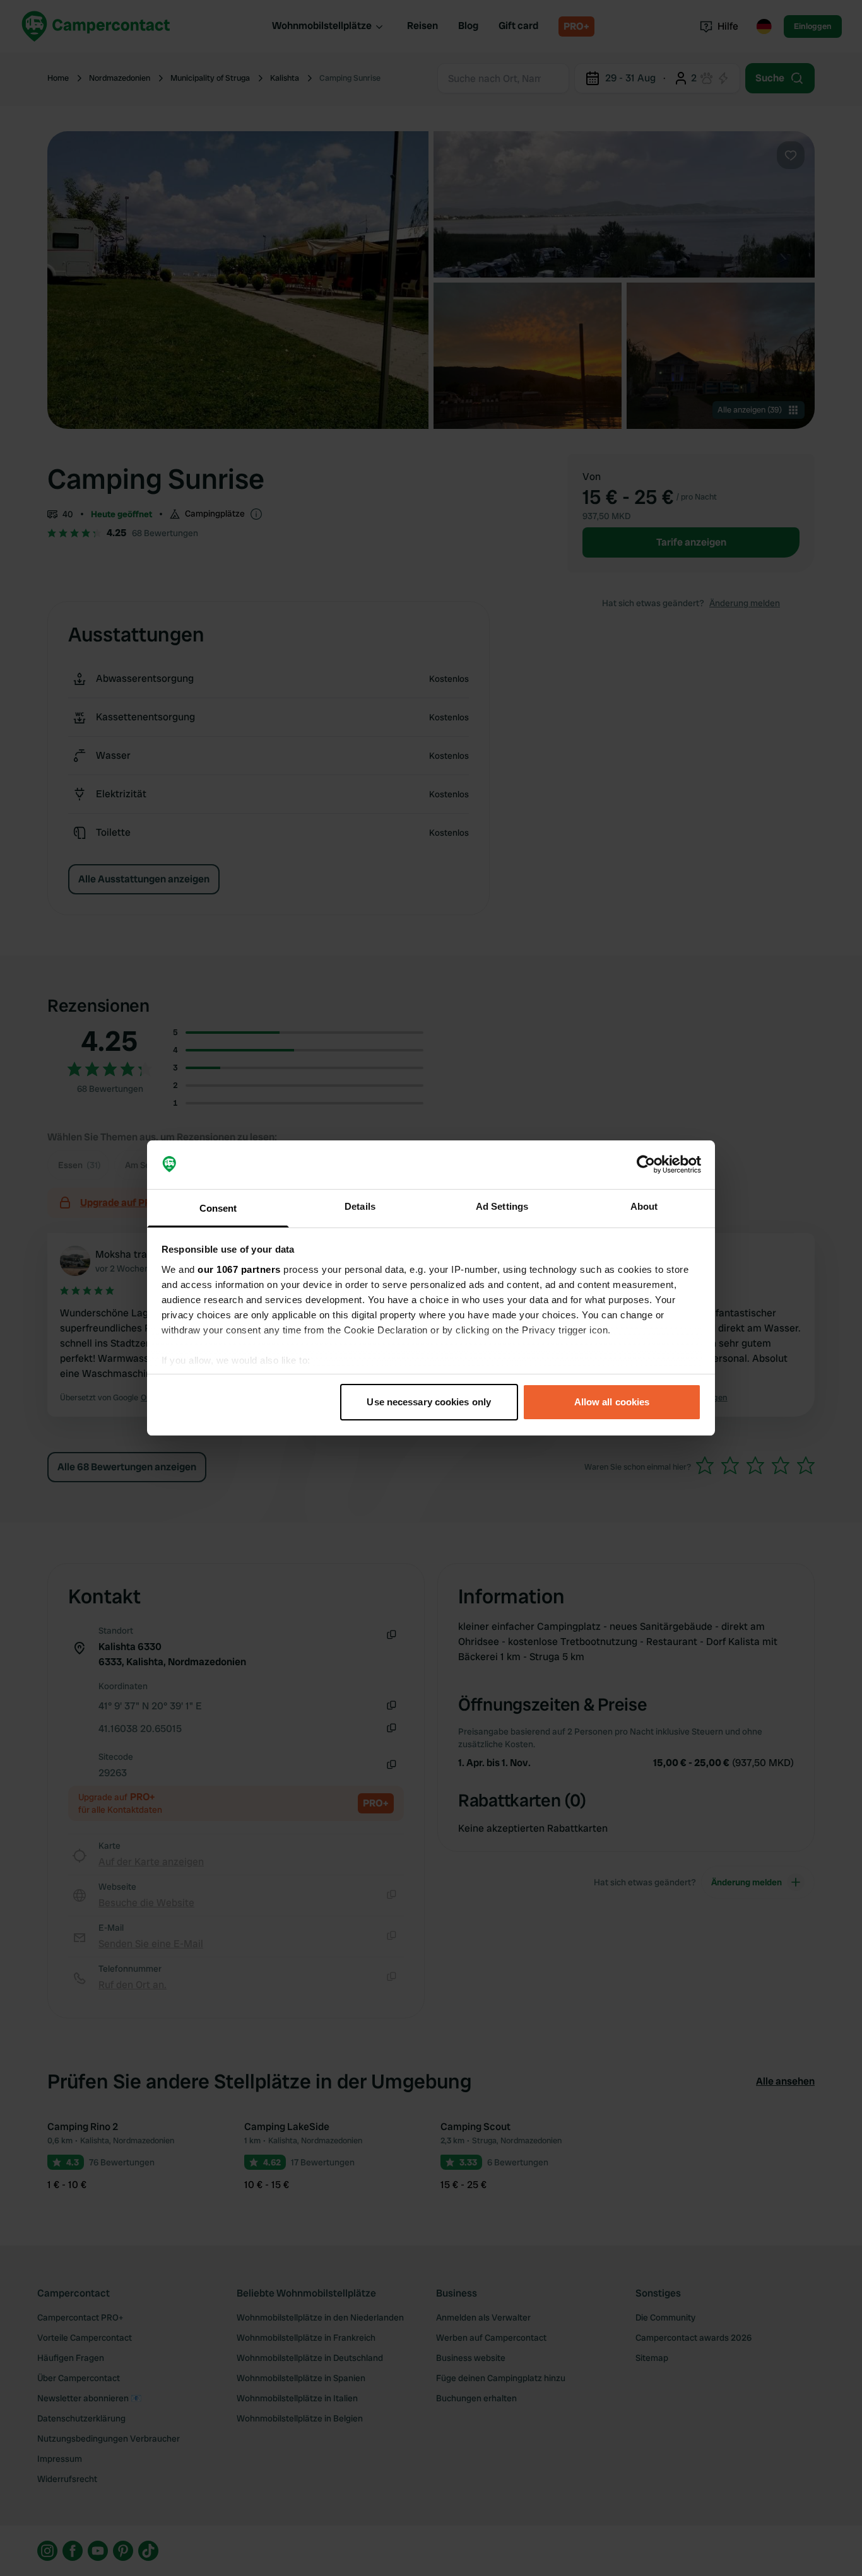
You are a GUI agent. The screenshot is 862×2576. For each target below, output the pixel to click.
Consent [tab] (218, 1208)
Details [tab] (360, 1206)
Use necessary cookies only (429, 1402)
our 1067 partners (239, 1269)
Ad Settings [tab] (502, 1206)
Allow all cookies (612, 1402)
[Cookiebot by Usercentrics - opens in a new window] (646, 1165)
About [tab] (644, 1206)
